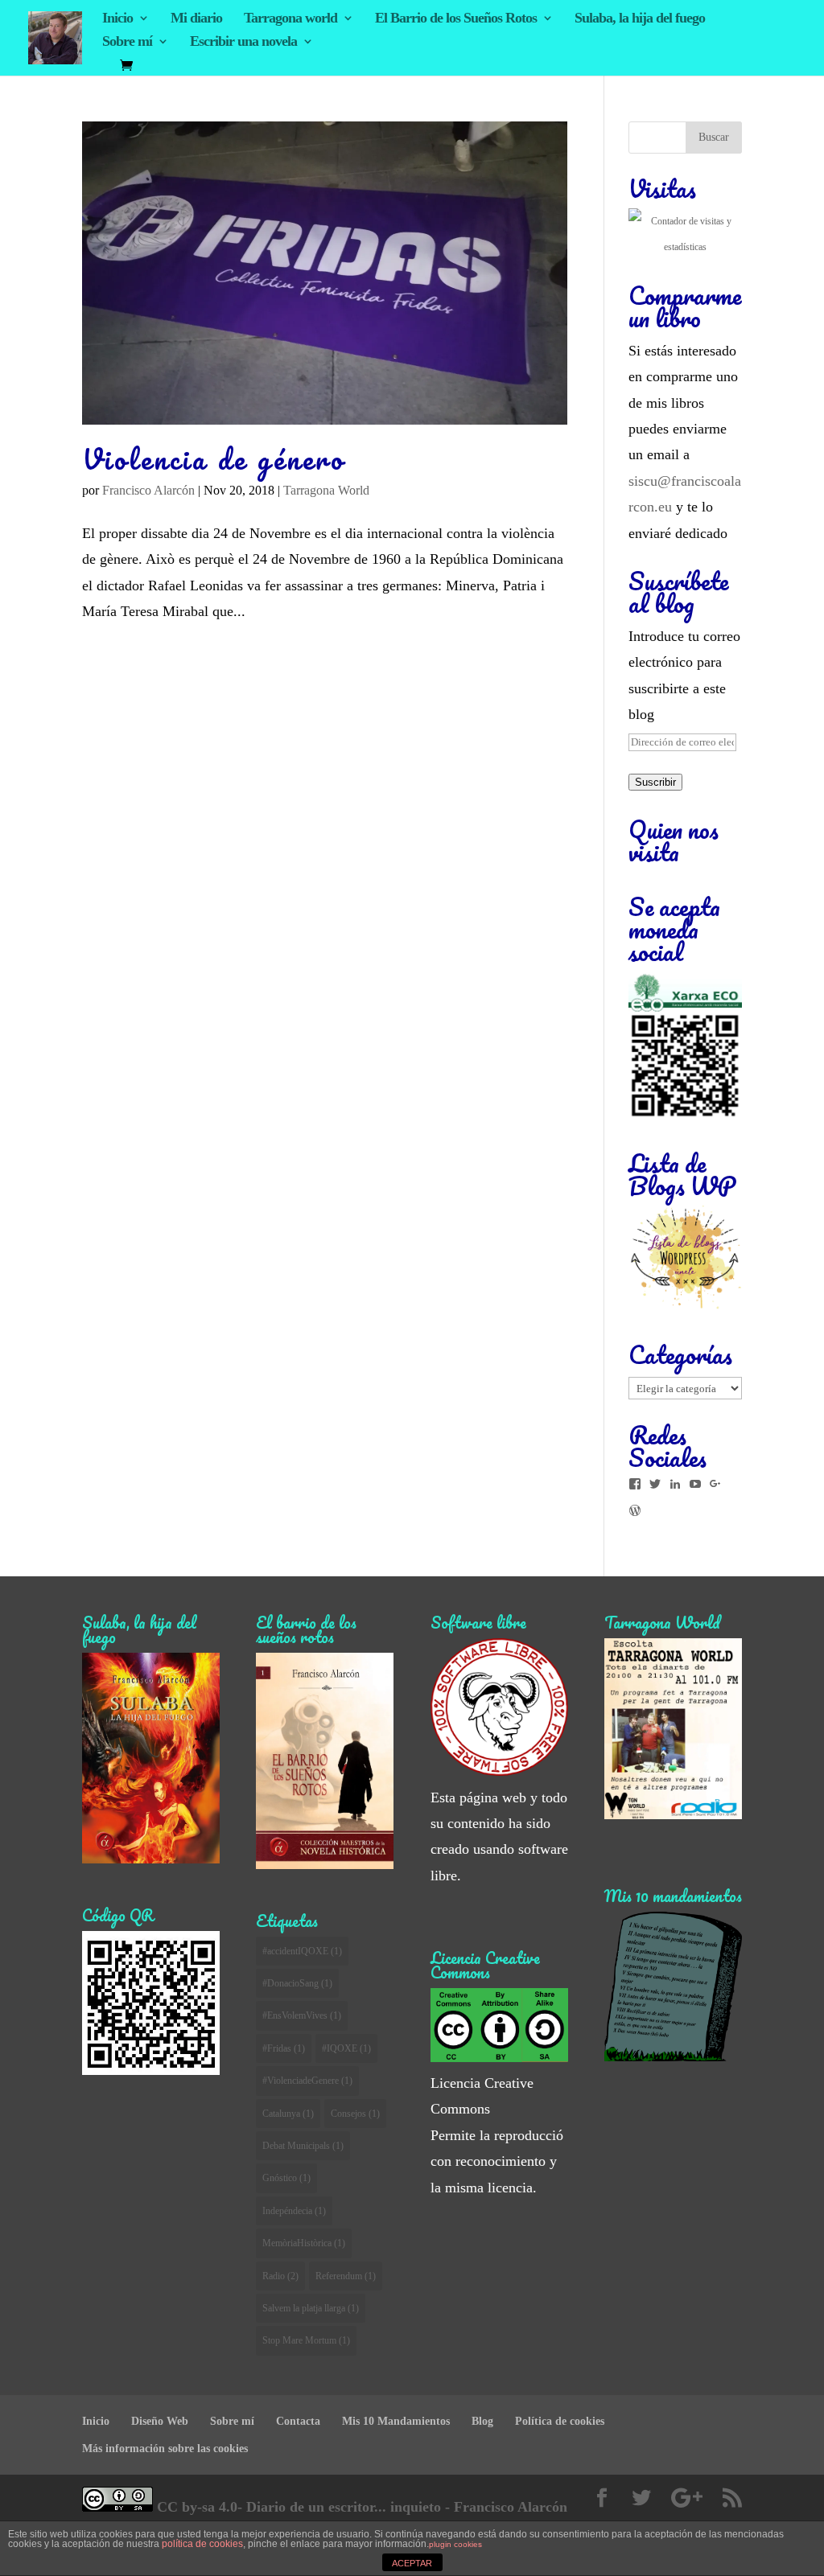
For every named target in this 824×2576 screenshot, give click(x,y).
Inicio (117, 19)
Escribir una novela (243, 42)
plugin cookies (455, 2544)
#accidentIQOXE (302, 1951)
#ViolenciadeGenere (307, 2081)
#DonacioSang (297, 1983)
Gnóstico (286, 2178)
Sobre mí (127, 42)
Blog (482, 2421)
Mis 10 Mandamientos (396, 2421)
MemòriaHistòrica (304, 2243)
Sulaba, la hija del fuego (640, 19)
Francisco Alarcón (148, 490)
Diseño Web (160, 2421)
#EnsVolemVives (302, 2015)
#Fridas (284, 2048)
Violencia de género (214, 459)
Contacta (298, 2421)
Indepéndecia (294, 2211)
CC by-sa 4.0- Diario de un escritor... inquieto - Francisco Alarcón (360, 2507)
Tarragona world (290, 19)
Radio (280, 2276)
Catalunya (288, 2114)
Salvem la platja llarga (311, 2308)
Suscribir (655, 782)
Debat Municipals (303, 2146)
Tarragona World (326, 490)
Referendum (346, 2276)
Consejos (355, 2114)
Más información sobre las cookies (165, 2449)
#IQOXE (346, 2048)
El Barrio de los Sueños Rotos (456, 19)
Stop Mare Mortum (306, 2340)
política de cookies (202, 2544)
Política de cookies (560, 2421)
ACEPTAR (412, 2563)
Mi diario (196, 19)
